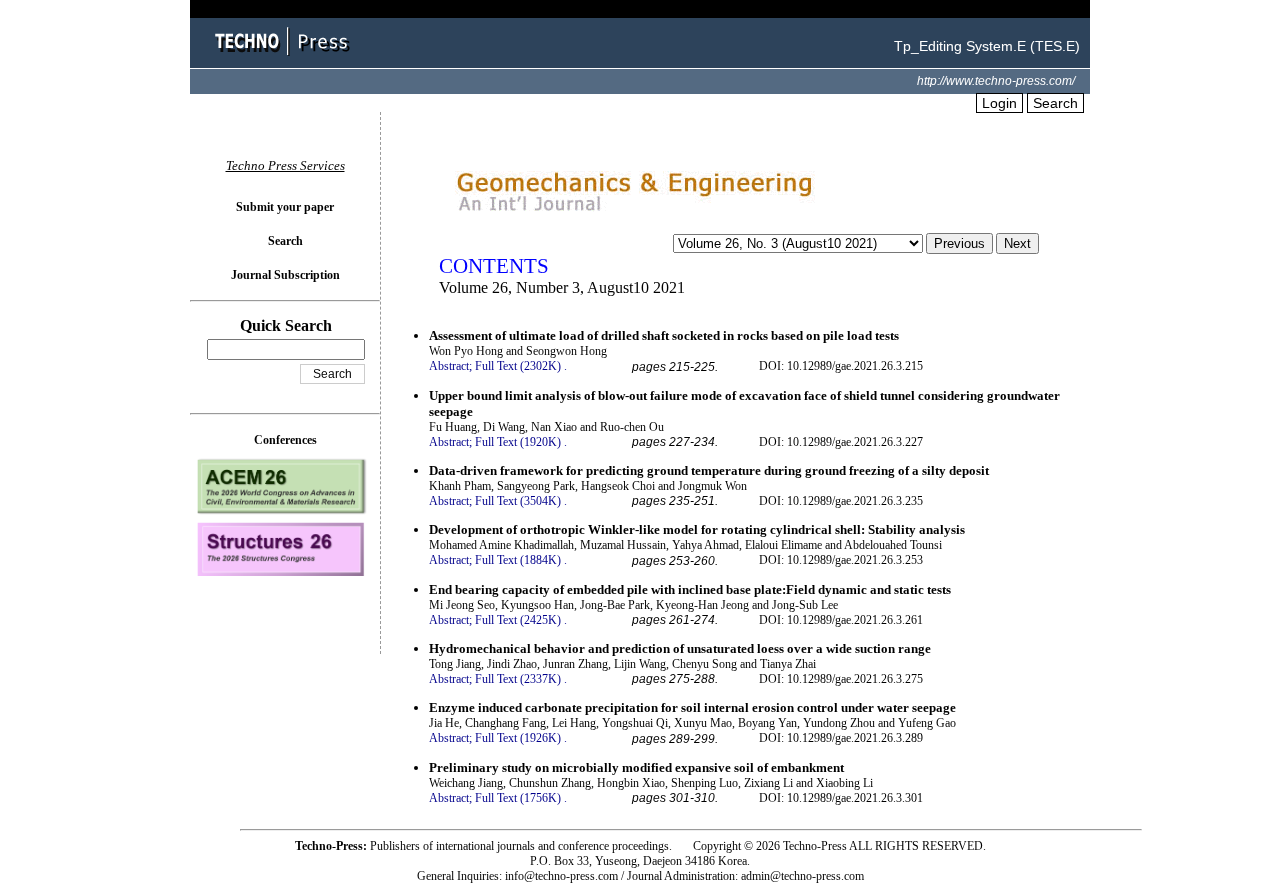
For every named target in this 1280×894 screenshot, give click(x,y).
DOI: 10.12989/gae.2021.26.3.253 (841, 560)
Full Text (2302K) (518, 366)
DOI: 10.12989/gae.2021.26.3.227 (841, 442)
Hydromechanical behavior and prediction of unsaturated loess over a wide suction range (680, 648)
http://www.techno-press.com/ (996, 81)
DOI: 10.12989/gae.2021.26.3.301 (841, 798)
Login (999, 103)
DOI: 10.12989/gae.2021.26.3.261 (841, 620)
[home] (285, 57)
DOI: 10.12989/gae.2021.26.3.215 (841, 366)
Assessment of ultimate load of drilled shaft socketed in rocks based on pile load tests (664, 335)
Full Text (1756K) (518, 798)
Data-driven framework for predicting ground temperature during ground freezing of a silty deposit (709, 470)
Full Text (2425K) (518, 620)
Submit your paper (285, 207)
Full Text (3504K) (518, 501)
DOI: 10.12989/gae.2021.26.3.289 (841, 738)
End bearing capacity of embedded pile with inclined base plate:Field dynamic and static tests (690, 589)
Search (1055, 103)
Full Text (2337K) (518, 679)
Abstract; (450, 366)
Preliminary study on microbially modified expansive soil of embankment (636, 767)
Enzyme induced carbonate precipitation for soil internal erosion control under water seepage (692, 707)
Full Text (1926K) (518, 738)
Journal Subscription (285, 275)
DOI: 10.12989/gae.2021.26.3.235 (841, 501)
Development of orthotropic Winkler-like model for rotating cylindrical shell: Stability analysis (697, 529)
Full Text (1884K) (518, 560)
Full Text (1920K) (518, 442)
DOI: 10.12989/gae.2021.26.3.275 (841, 679)
